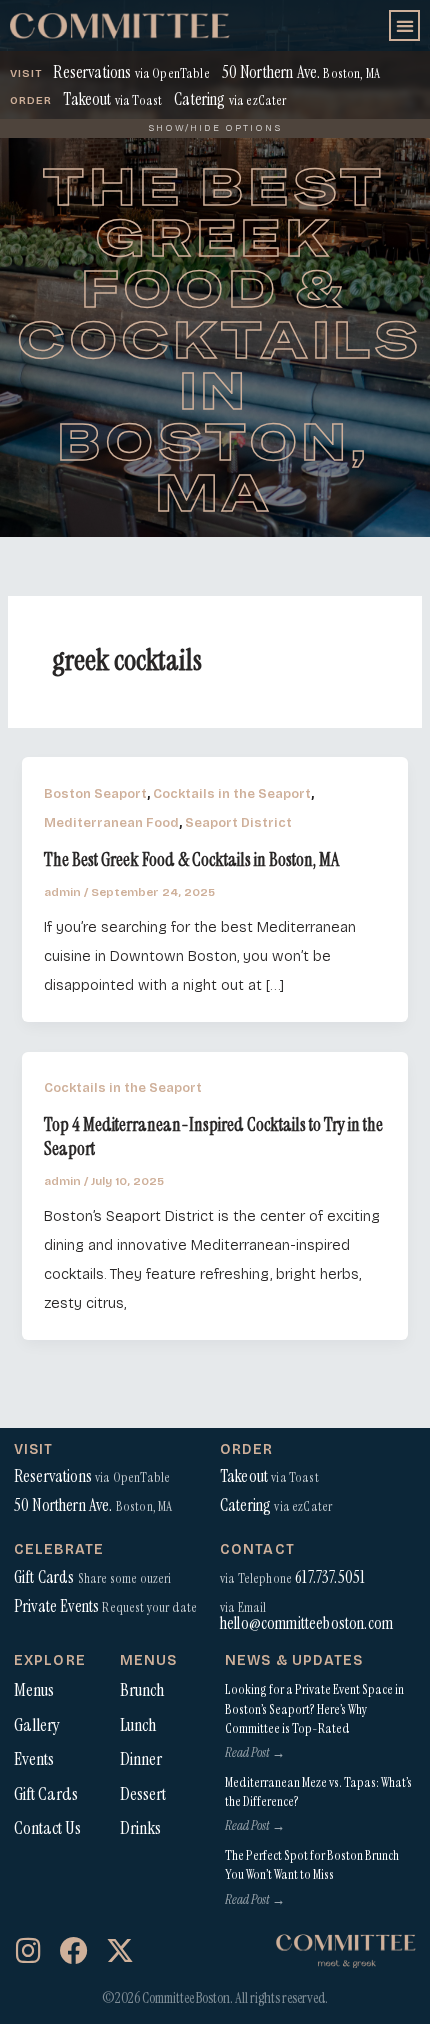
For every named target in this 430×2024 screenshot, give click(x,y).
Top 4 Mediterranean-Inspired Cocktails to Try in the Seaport (213, 1137)
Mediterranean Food (111, 822)
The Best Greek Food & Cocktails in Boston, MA (191, 860)
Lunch (138, 1725)
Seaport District (238, 822)
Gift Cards (46, 1794)
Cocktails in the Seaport (232, 793)
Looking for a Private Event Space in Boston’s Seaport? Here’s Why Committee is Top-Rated (314, 1709)
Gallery (37, 1725)
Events (34, 1759)
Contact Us (47, 1828)
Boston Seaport (95, 793)
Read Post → (255, 1752)
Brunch (142, 1690)
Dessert (143, 1794)
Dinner (141, 1759)
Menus (34, 1690)
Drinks (140, 1828)
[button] (404, 25)
